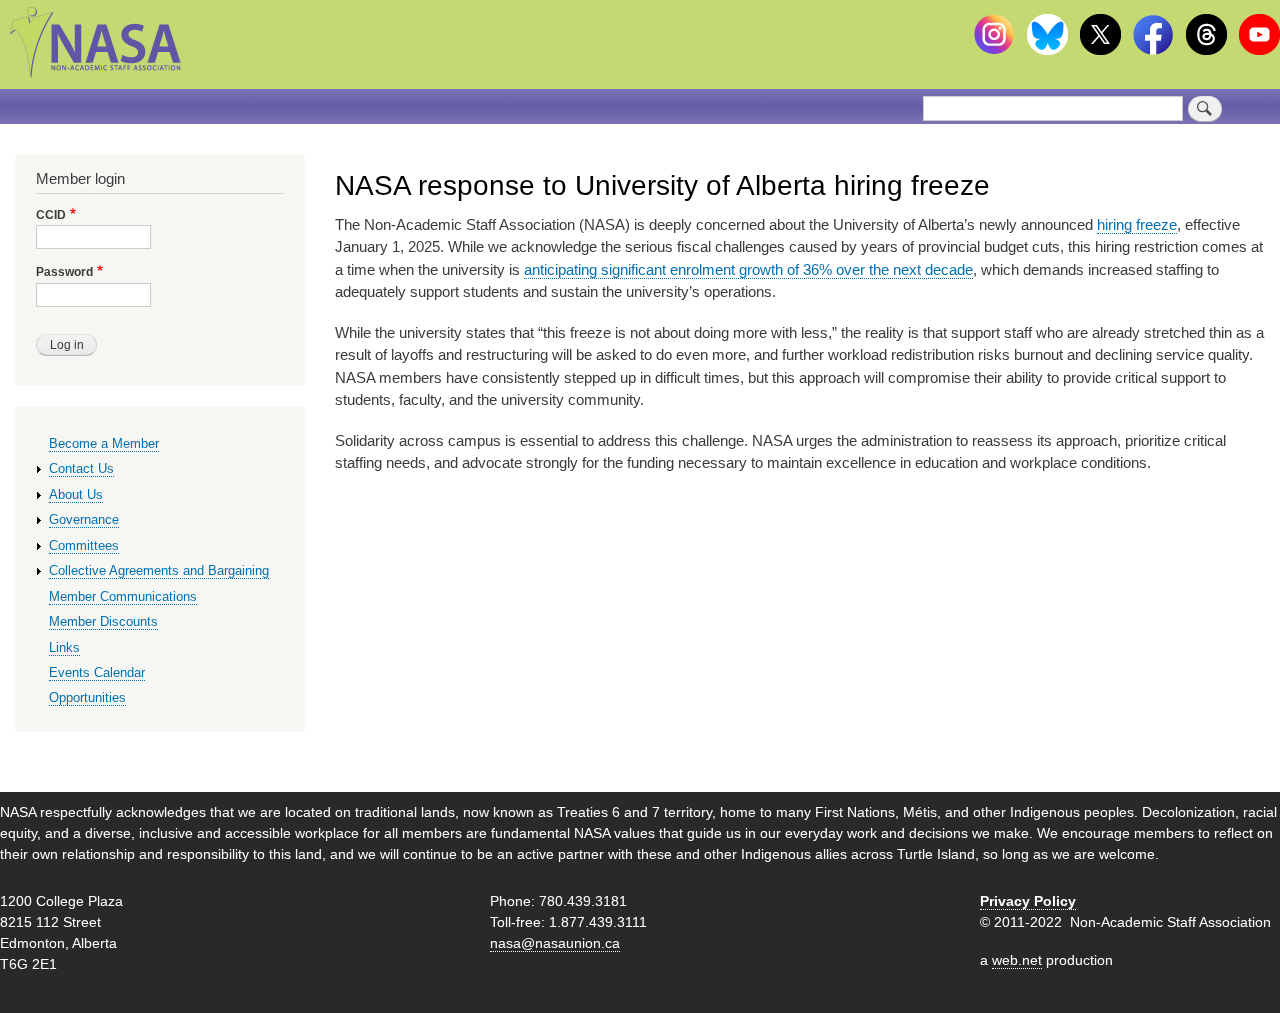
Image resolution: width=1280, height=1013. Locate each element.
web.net (1017, 960)
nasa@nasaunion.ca (555, 943)
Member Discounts (103, 621)
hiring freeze (1137, 224)
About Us (76, 494)
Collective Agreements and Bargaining (159, 570)
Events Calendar (97, 672)
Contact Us (81, 468)
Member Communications (123, 596)
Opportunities (87, 697)
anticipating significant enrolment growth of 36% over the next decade (748, 269)
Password (64, 272)
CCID (51, 215)
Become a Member (104, 443)
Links (64, 647)
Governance (84, 519)
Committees (84, 545)
